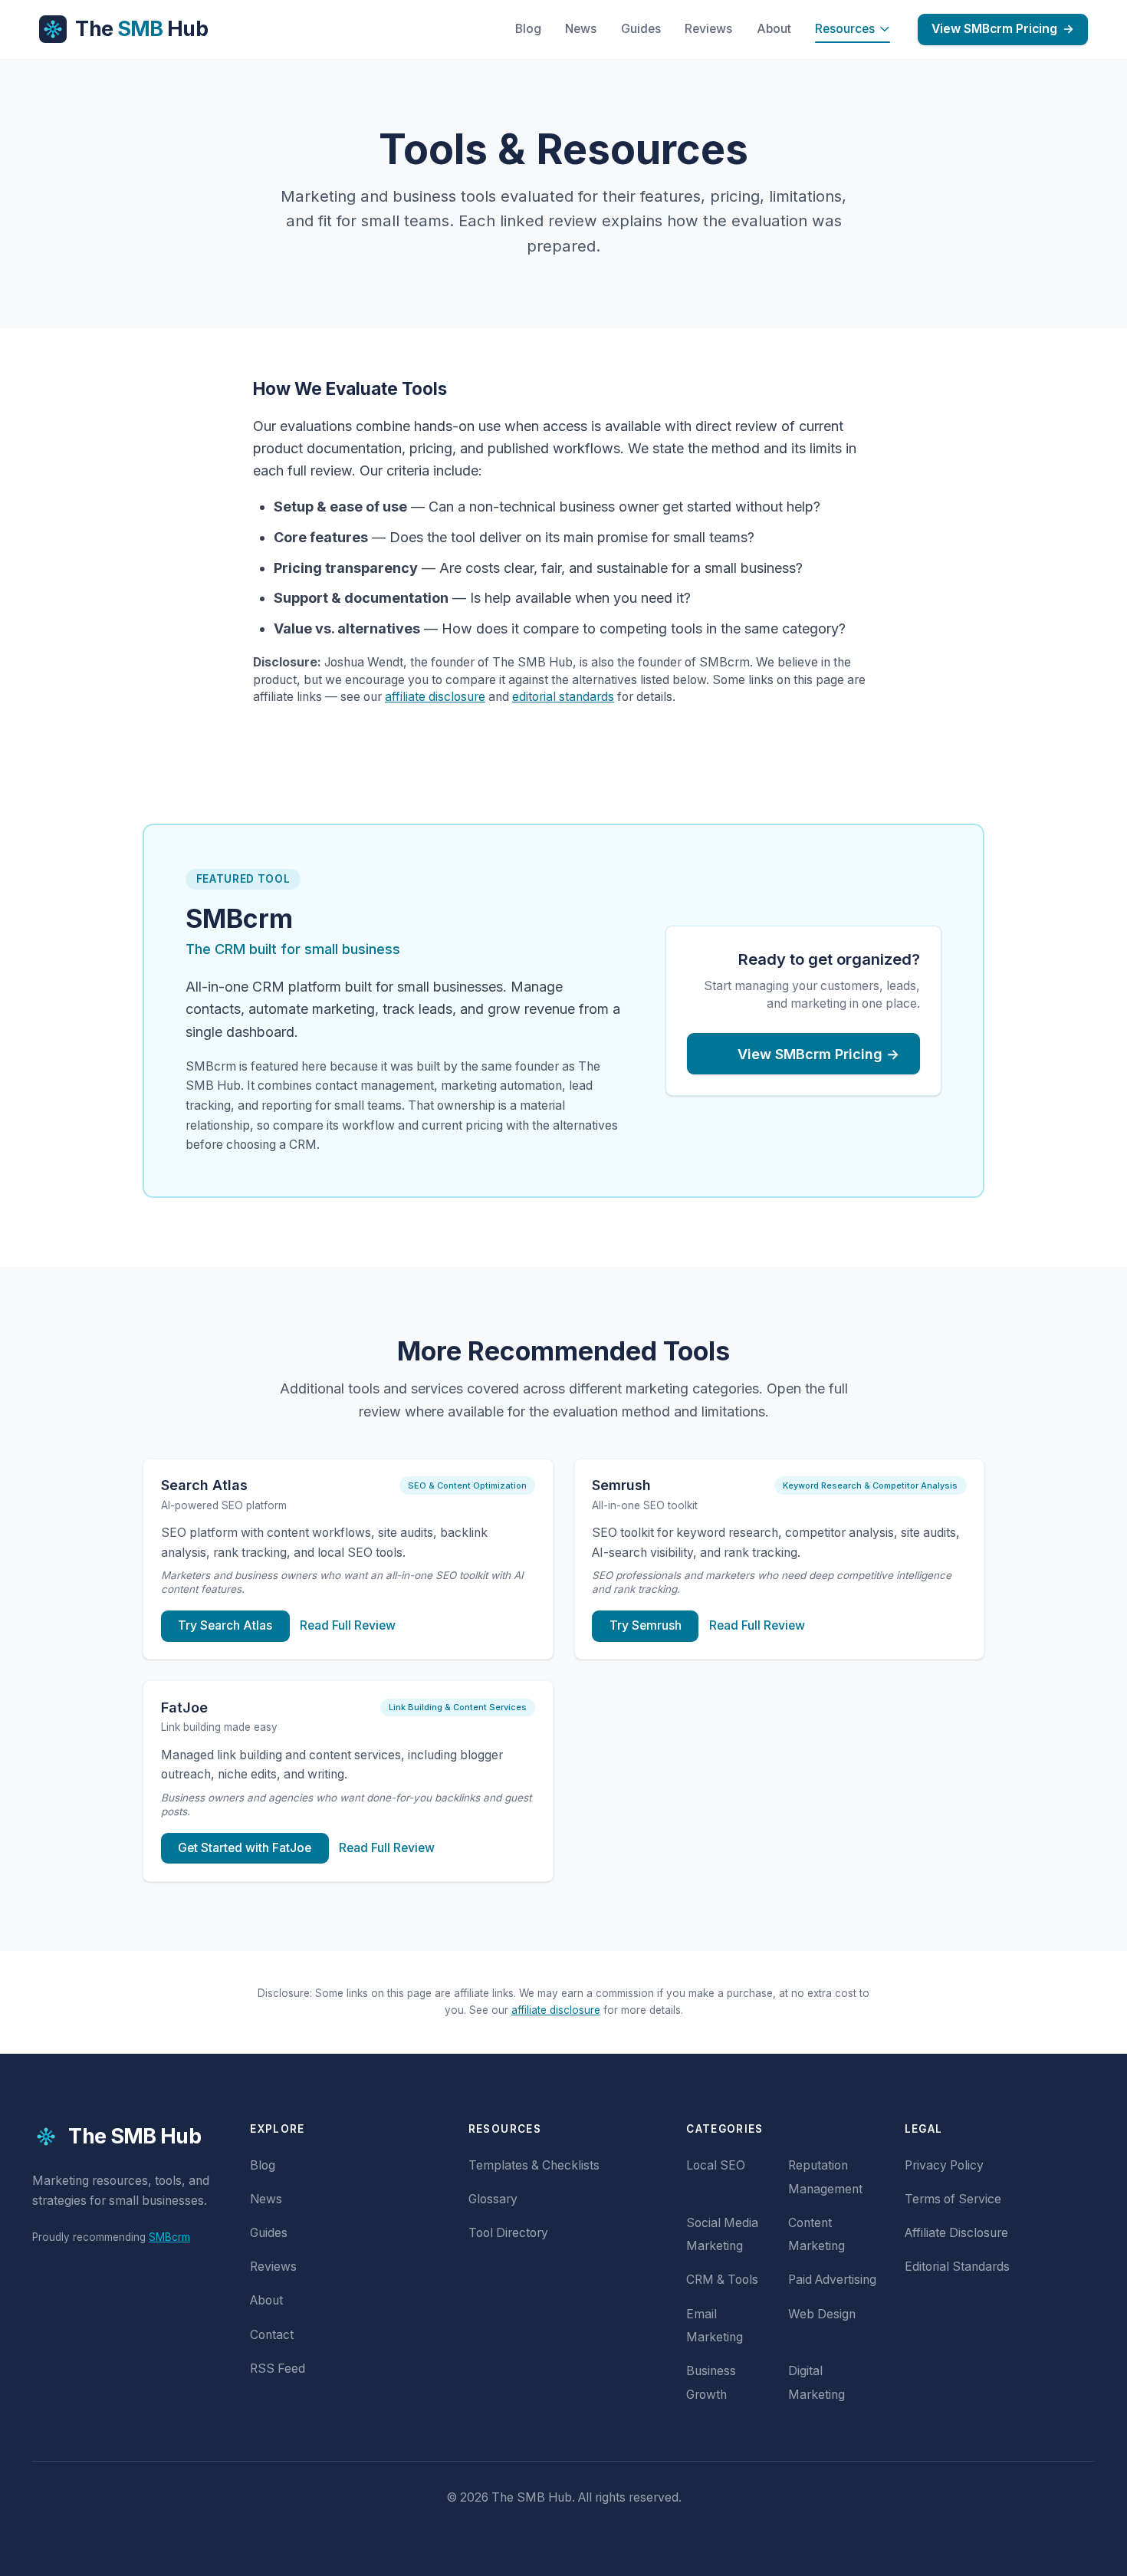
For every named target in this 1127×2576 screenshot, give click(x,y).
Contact (272, 2335)
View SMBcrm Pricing (1003, 29)
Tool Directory (508, 2233)
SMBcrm (169, 2237)
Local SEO (716, 2165)
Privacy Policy (944, 2165)
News (581, 29)
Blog (528, 29)
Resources (845, 29)
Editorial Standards (957, 2267)
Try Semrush (646, 1625)
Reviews (708, 29)
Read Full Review (348, 1625)
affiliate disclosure (435, 697)
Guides (641, 29)
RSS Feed (278, 2369)
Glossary (493, 2199)
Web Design (822, 2314)
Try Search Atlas (225, 1625)
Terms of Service (953, 2199)
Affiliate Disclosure (956, 2233)
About (774, 29)
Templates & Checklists (534, 2165)
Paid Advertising (832, 2280)
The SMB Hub (135, 2136)
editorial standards (563, 697)
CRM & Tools (722, 2280)
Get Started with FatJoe (245, 1848)
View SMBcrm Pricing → (818, 1054)
